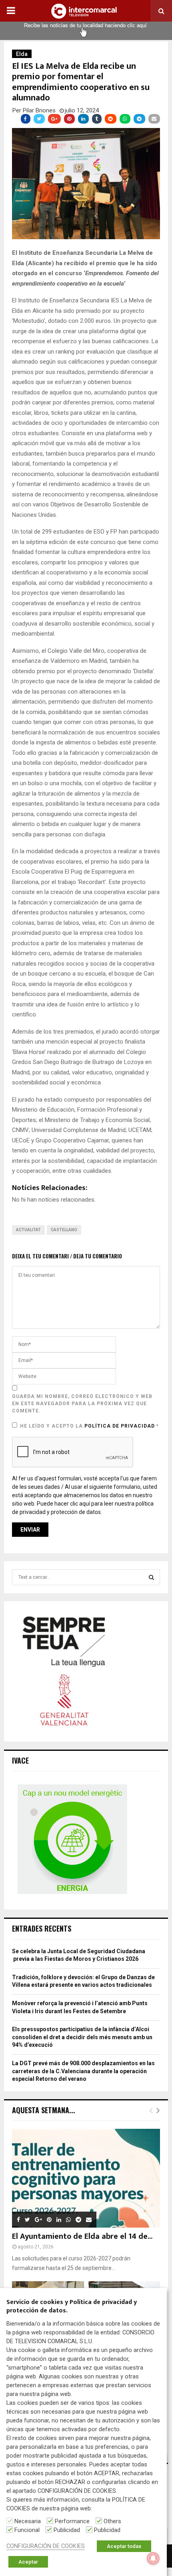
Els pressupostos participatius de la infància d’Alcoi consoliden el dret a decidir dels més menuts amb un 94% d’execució (82, 2037)
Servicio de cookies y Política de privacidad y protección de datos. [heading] (72, 2307)
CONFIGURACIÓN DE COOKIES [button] (46, 2546)
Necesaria (28, 2521)
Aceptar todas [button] (124, 2546)
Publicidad (67, 2530)
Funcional (27, 2530)
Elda (22, 54)
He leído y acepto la (89, 1426)
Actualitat (28, 1230)
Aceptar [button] (28, 2562)
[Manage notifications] (153, 2558)
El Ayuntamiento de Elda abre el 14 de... (82, 2236)
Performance (72, 2521)
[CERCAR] (151, 1577)
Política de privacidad (120, 1426)
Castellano (64, 1230)
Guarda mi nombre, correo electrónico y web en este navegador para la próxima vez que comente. (82, 1404)
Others (112, 2521)
